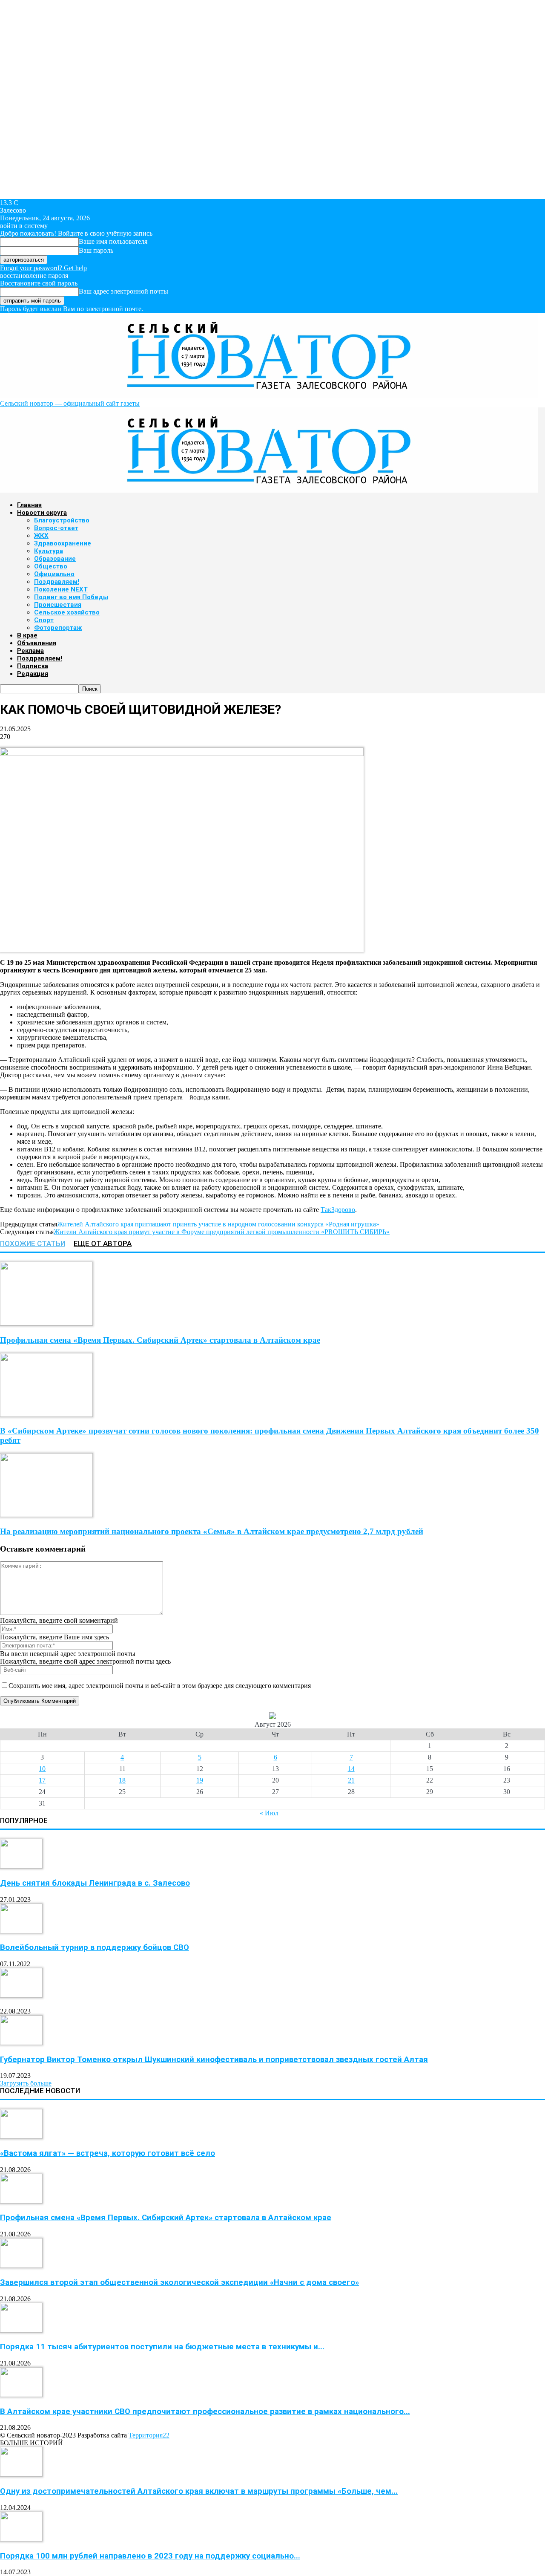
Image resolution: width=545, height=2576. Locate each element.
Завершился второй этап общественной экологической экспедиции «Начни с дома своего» (179, 2282)
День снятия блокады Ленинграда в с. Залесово (95, 1883)
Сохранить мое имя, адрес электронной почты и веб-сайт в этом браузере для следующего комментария (160, 1686)
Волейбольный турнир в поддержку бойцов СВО (95, 1947)
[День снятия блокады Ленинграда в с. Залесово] (21, 1866)
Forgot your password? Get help (43, 268)
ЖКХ (41, 536)
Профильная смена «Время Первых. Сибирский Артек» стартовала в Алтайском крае (160, 1340)
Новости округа (42, 513)
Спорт (44, 620)
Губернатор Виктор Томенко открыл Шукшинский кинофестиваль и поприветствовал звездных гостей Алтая (214, 2060)
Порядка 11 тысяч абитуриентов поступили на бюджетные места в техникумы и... (162, 2347)
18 (122, 1780)
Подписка (33, 666)
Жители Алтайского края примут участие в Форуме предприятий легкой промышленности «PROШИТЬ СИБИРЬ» (222, 1232)
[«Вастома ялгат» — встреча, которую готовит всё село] (21, 2136)
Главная (29, 505)
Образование (55, 559)
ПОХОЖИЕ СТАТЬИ (33, 1243)
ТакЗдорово (338, 1210)
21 (351, 1780)
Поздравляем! (57, 582)
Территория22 (149, 2435)
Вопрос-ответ (56, 528)
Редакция (33, 674)
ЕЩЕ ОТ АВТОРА (103, 1243)
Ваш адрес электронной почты (123, 291)
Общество (51, 566)
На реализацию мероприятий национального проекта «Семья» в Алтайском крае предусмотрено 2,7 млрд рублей (212, 1531)
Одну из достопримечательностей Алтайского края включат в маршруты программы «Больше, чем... (199, 2491)
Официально (54, 574)
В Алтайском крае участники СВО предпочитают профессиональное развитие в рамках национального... (205, 2412)
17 (42, 1780)
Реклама (30, 651)
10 (42, 1769)
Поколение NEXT (61, 589)
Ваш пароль (96, 250)
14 (351, 1769)
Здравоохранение (63, 543)
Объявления (37, 643)
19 (200, 1780)
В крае (27, 635)
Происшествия (58, 605)
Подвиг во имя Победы (71, 597)
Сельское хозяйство (67, 612)
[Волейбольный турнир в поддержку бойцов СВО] (21, 1931)
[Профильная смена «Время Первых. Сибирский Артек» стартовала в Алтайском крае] (46, 1323)
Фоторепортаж (58, 628)
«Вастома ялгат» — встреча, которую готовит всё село (108, 2153)
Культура (49, 551)
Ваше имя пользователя (113, 241)
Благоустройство (62, 520)
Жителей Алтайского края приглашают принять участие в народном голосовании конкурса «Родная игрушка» (218, 1224)
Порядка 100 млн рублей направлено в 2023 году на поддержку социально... (150, 2556)
